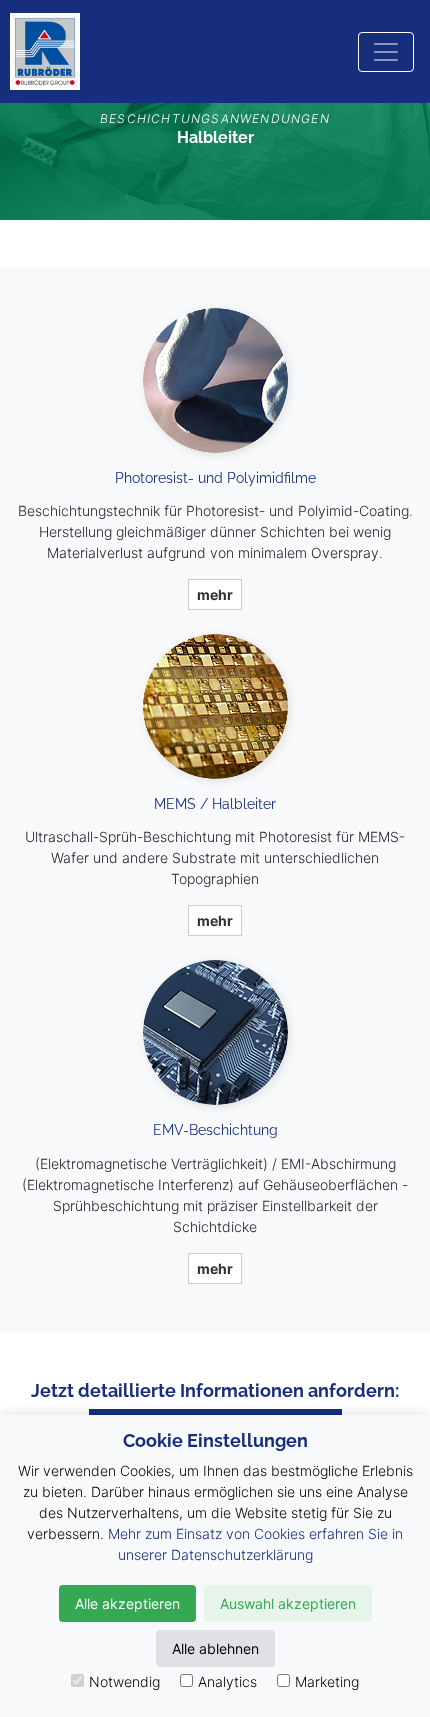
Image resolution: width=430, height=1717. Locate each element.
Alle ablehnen (215, 1648)
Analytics (227, 1681)
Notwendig (124, 1681)
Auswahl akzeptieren (288, 1603)
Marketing (327, 1681)
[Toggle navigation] (386, 52)
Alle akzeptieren (127, 1603)
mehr (215, 594)
